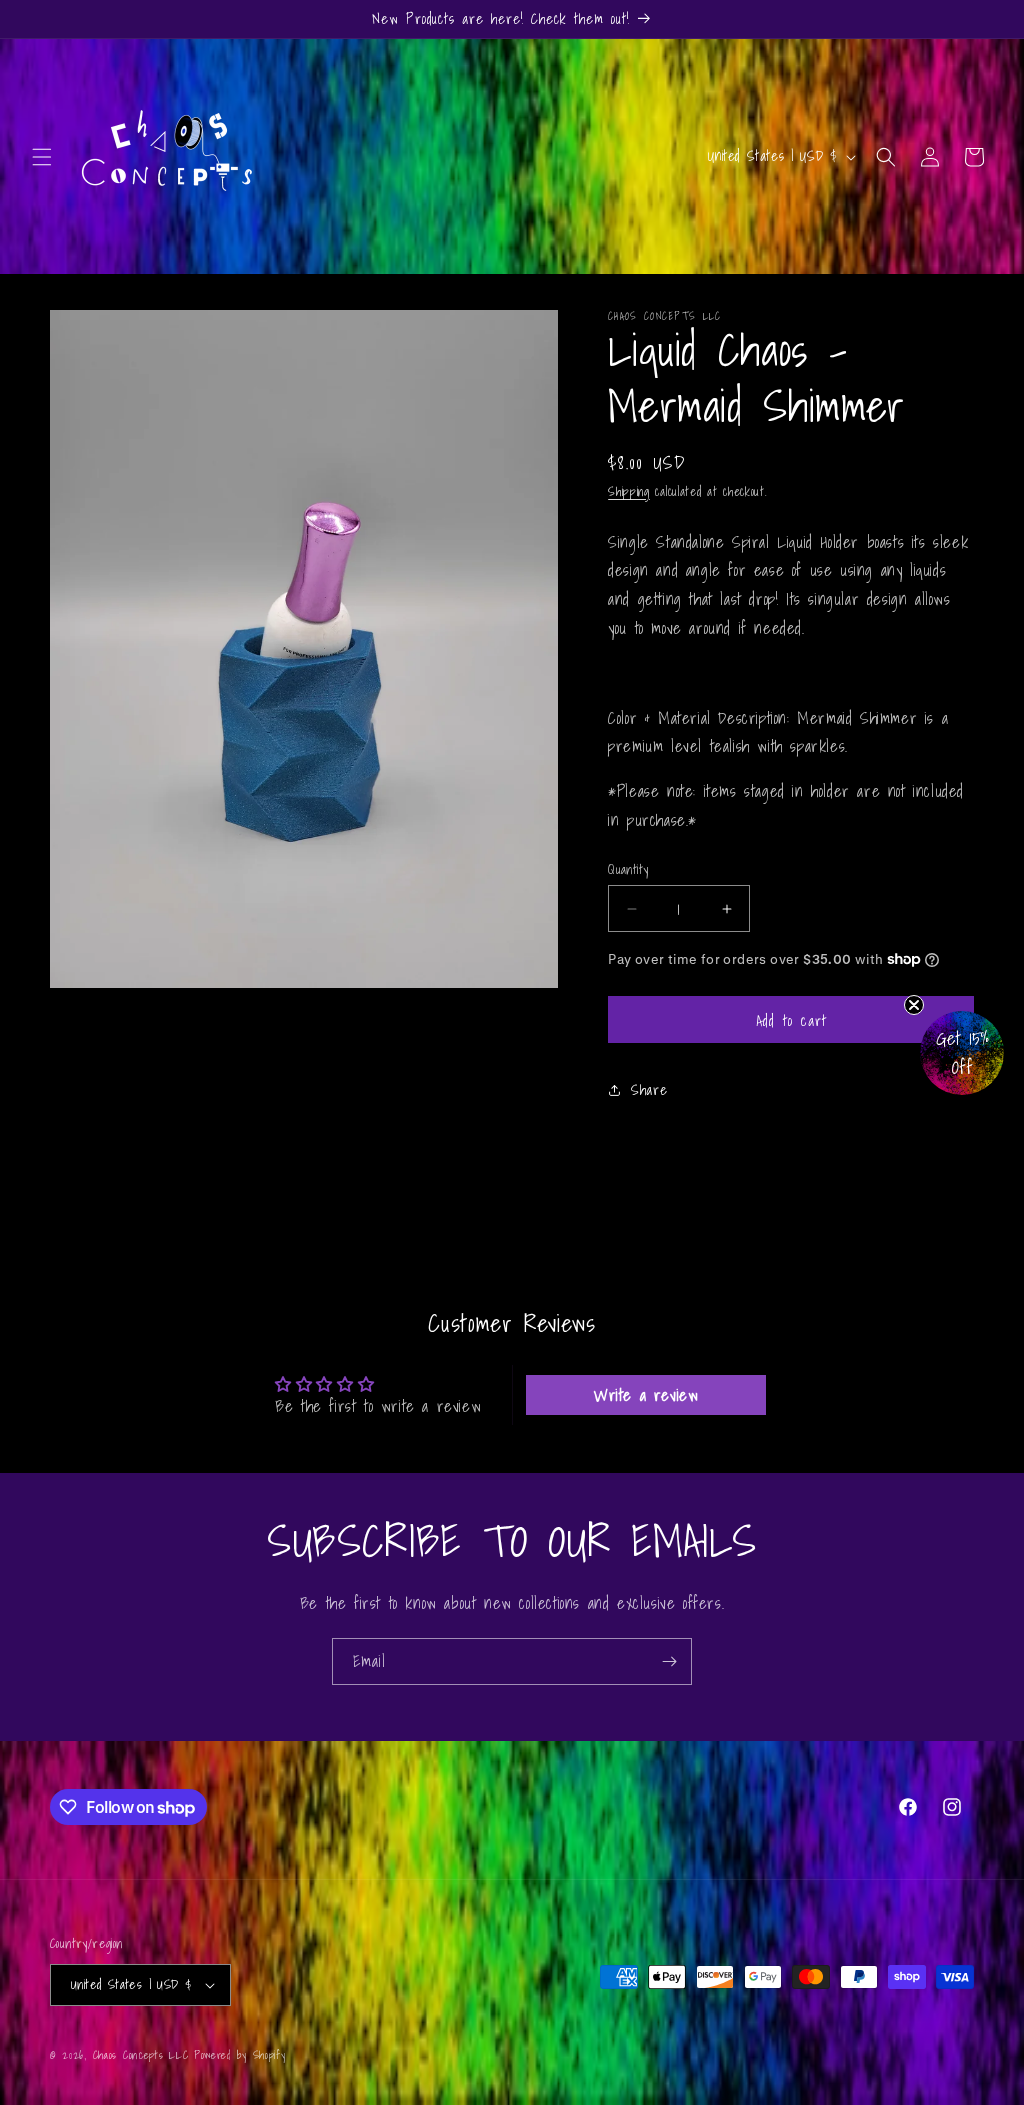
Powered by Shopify (240, 2055)
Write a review (646, 1395)
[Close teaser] (914, 1005)
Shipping (629, 491)
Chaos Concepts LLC (141, 2055)
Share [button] (649, 1090)
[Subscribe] (669, 1661)
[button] (42, 157)
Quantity (628, 870)
